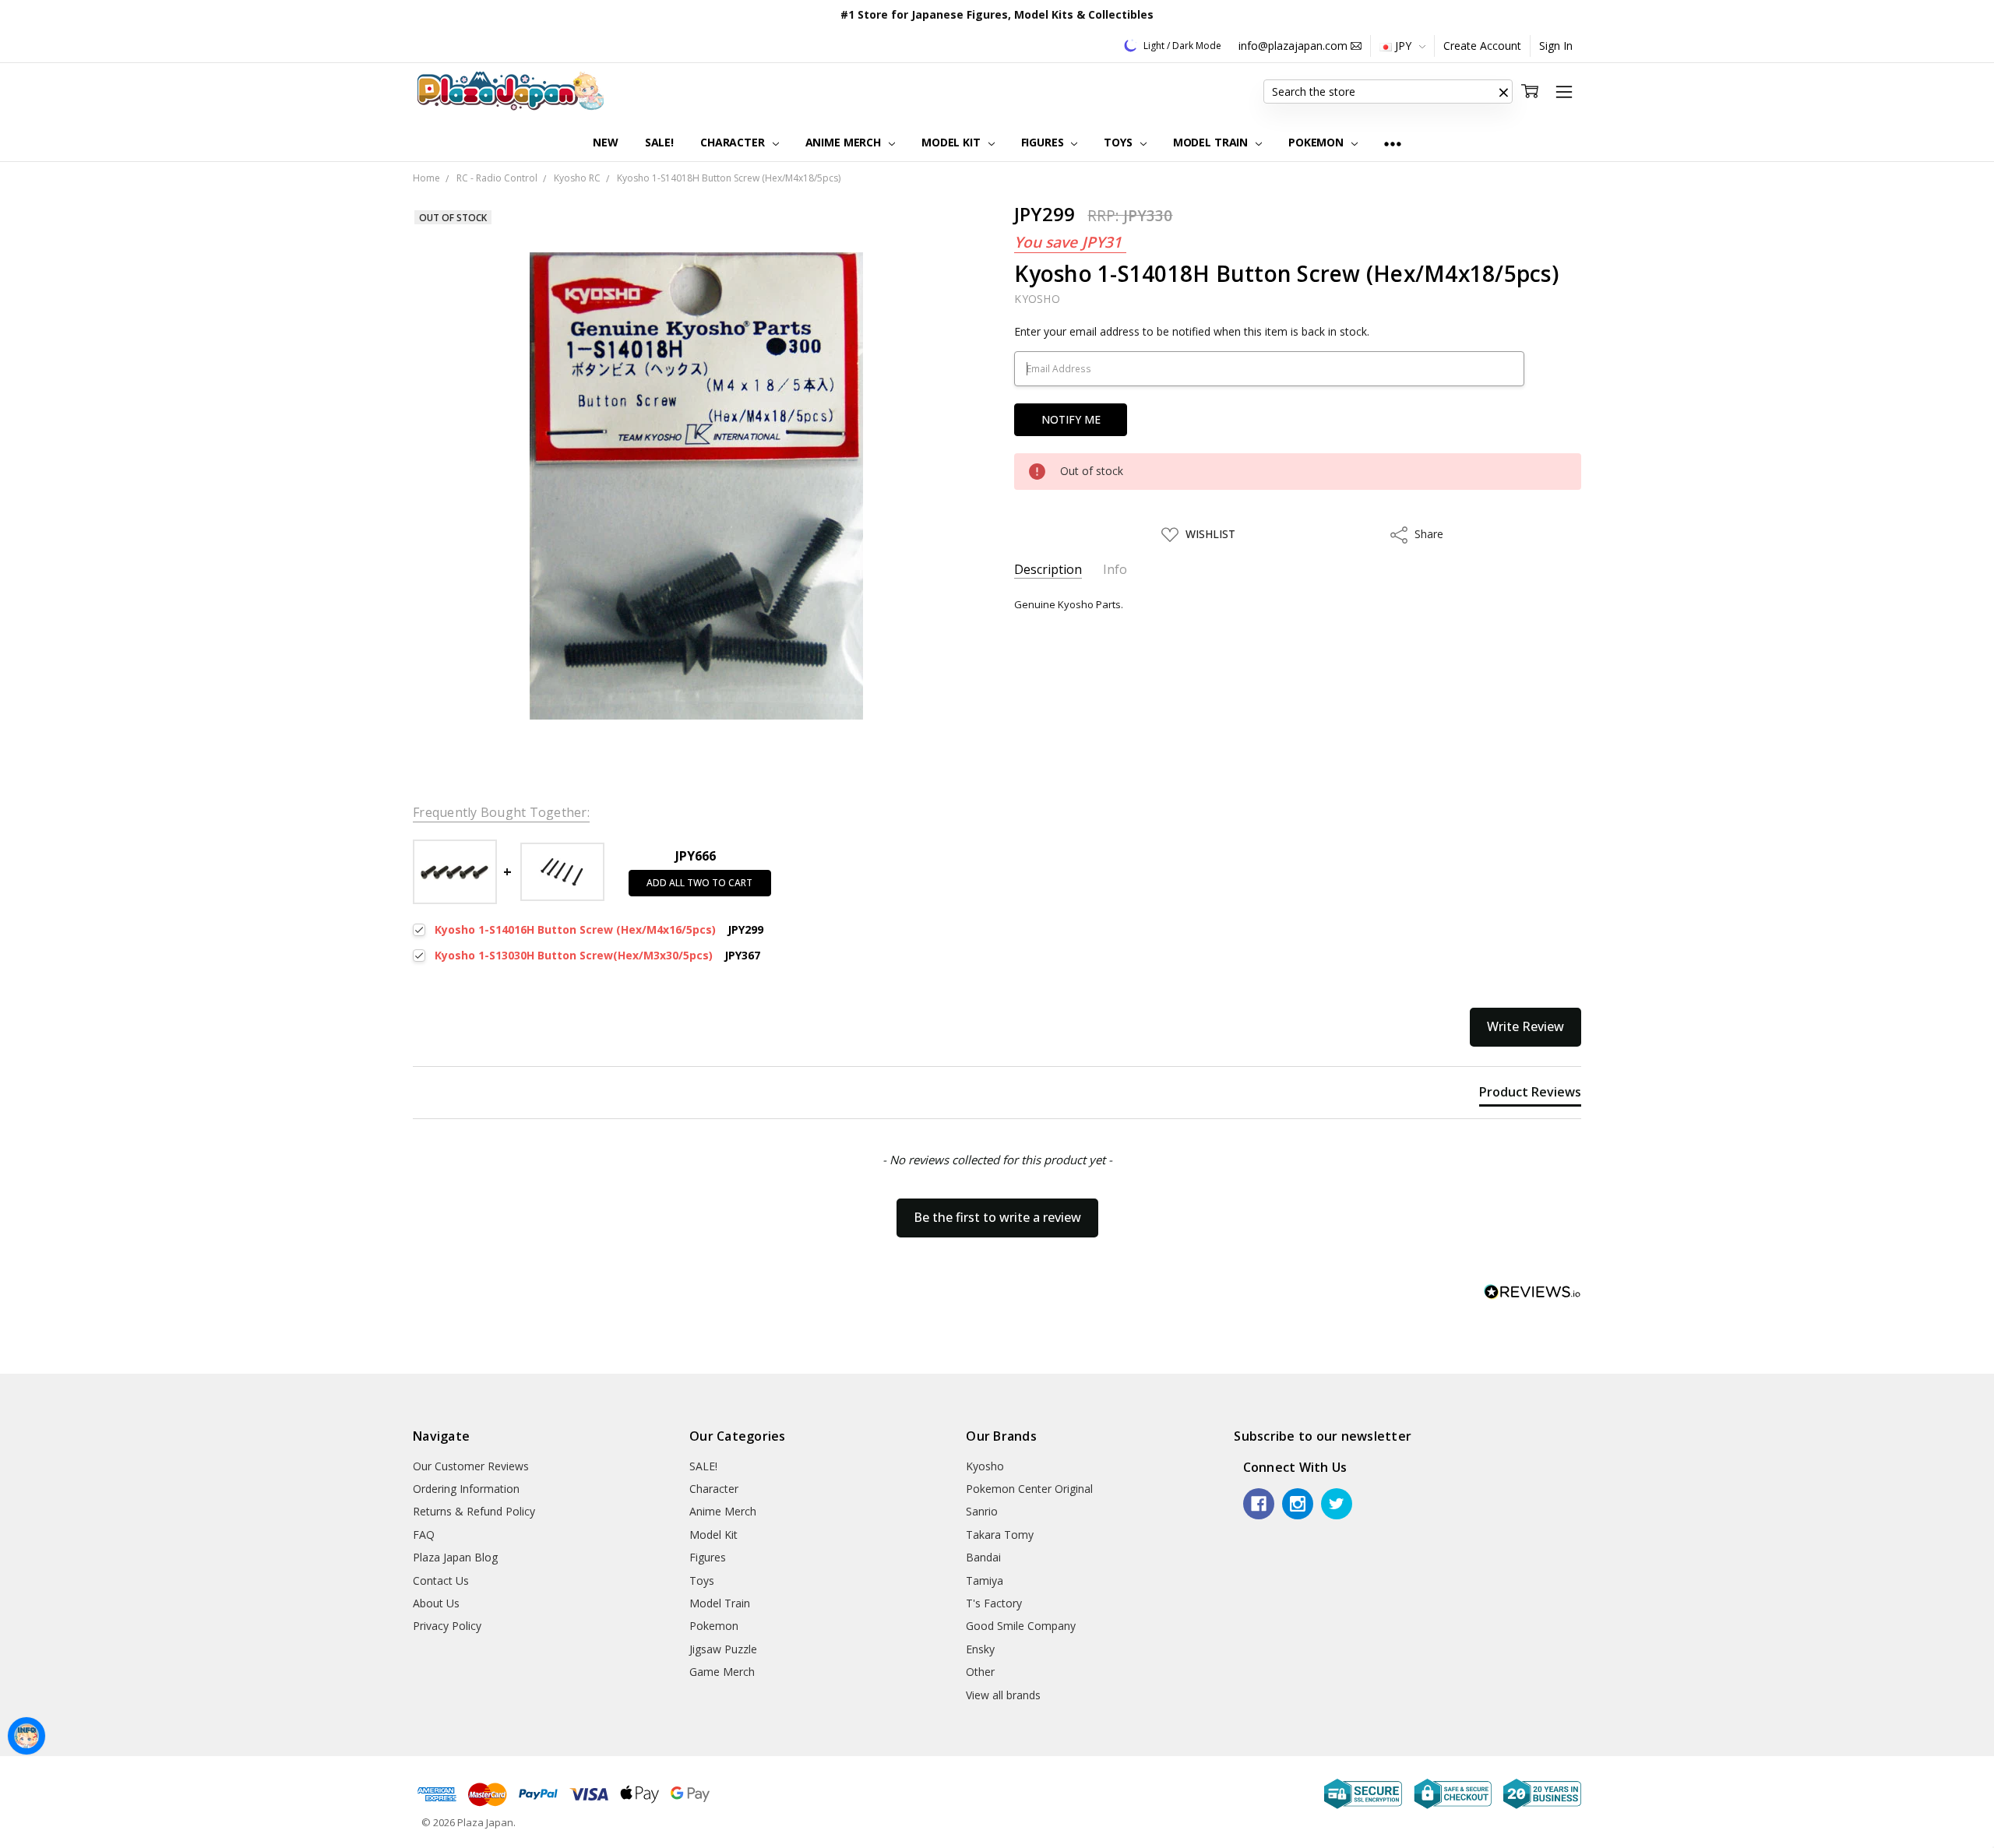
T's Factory (994, 1603)
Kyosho (985, 1466)
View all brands (1003, 1695)
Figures (1044, 142)
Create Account (1482, 46)
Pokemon (1318, 142)
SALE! (659, 142)
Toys (1119, 142)
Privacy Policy (447, 1626)
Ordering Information (466, 1489)
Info (1115, 570)
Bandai (983, 1557)
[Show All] (1393, 143)
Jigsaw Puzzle (723, 1649)
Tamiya (985, 1580)
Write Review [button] (1525, 1026)
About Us (436, 1603)
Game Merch (722, 1672)
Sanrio (982, 1511)
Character (734, 142)
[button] (1503, 92)
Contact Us (441, 1580)
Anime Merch (845, 142)
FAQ (424, 1535)
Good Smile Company (1021, 1626)
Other (980, 1672)
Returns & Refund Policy (474, 1511)
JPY (1403, 46)
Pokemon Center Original (1029, 1489)
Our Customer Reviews (471, 1466)
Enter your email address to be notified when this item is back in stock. (1192, 331)
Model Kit (953, 142)
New (606, 142)
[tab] (1530, 1095)
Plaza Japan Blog (455, 1557)
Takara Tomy (1000, 1535)
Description (1048, 570)
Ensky (980, 1649)
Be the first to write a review (997, 1217)
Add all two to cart (699, 883)
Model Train (1212, 142)
